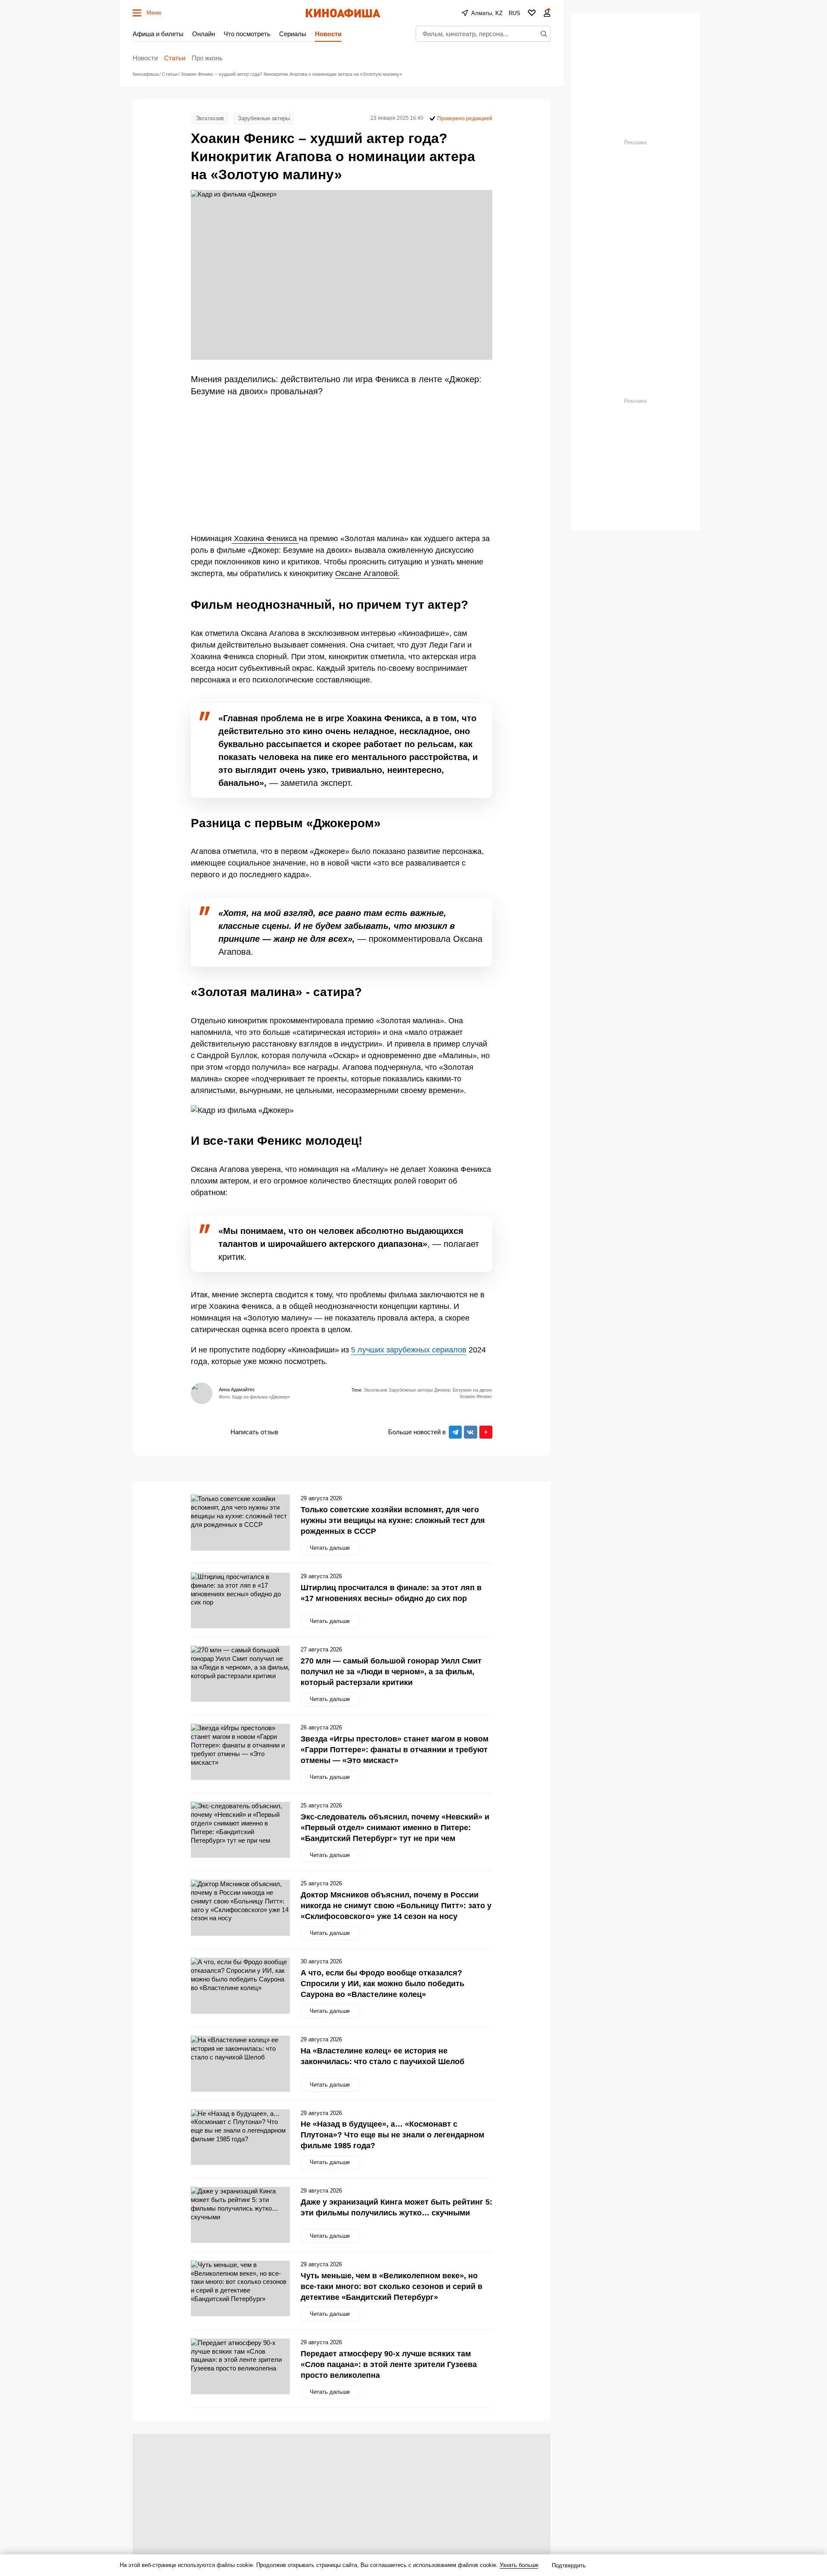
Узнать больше (519, 2565)
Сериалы (293, 34)
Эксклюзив (210, 118)
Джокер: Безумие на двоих (463, 1390)
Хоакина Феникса (265, 539)
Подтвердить (569, 2565)
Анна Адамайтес (237, 1389)
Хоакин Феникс (476, 1396)
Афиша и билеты (158, 34)
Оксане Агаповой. (367, 573)
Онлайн (204, 34)
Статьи (175, 58)
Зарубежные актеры (264, 118)
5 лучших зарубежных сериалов (409, 1350)
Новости (328, 34)
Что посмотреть (247, 34)
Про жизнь (207, 58)
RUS (515, 13)
